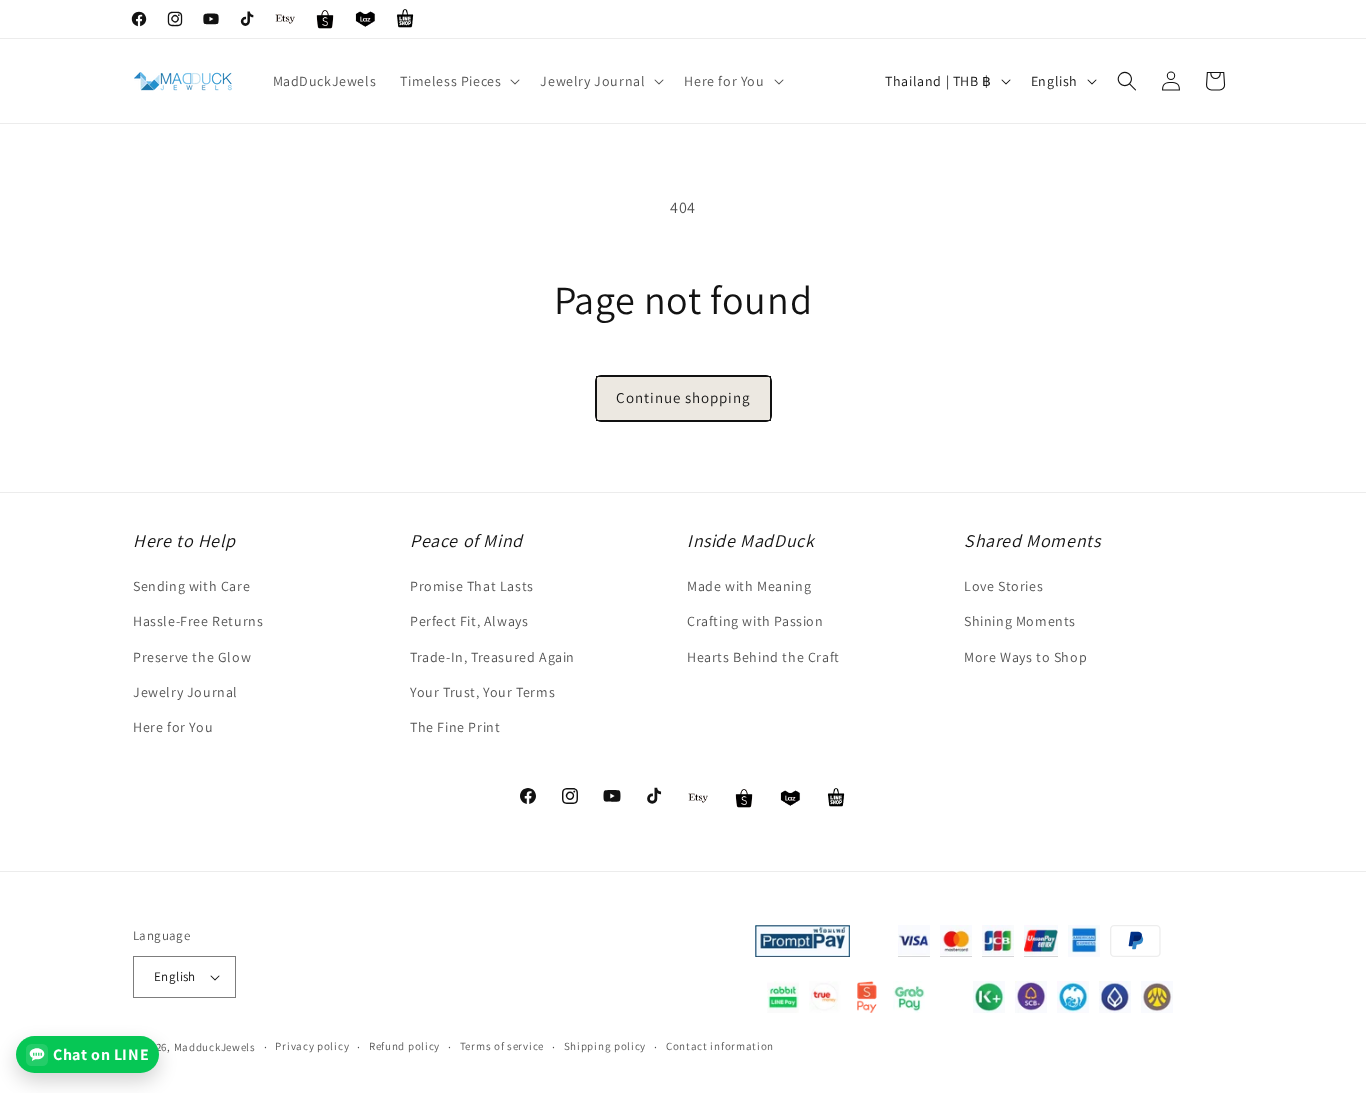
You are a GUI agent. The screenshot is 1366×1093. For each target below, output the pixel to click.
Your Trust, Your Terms (482, 692)
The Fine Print (455, 727)
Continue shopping (683, 397)
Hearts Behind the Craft (763, 657)
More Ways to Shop (1025, 657)
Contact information (720, 1046)
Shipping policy (605, 1046)
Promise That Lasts (472, 586)
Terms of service (502, 1046)
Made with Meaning (749, 586)
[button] (458, 81)
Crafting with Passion (755, 621)
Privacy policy (312, 1046)
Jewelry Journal (185, 692)
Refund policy (404, 1046)
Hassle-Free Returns (198, 621)
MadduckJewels (215, 1047)
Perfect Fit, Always (469, 621)
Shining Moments (1020, 621)
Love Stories (1003, 586)
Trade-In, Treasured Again (492, 657)
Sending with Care (191, 586)
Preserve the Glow (192, 657)
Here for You (173, 727)
